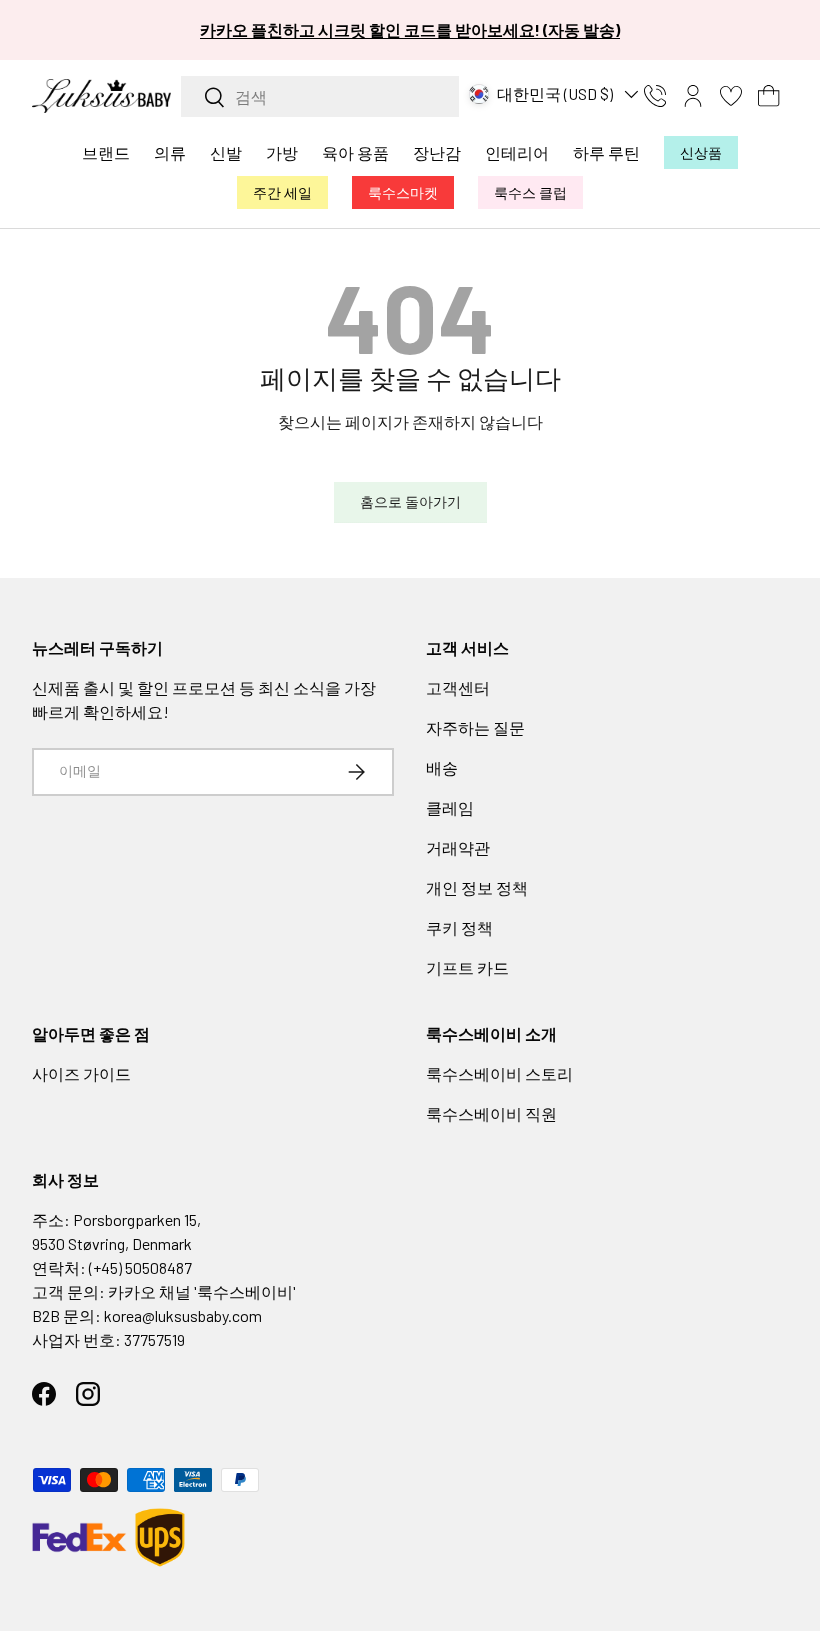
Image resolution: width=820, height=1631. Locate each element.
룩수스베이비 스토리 (499, 1073)
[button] (769, 96)
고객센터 (458, 687)
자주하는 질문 (475, 727)
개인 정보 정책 (477, 887)
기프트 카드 (467, 967)
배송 (442, 767)
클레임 (450, 807)
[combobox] (320, 96)
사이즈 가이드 (81, 1073)
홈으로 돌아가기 (410, 501)
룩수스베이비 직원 (491, 1113)
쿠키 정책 (459, 927)
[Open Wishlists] (731, 96)
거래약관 (458, 847)
